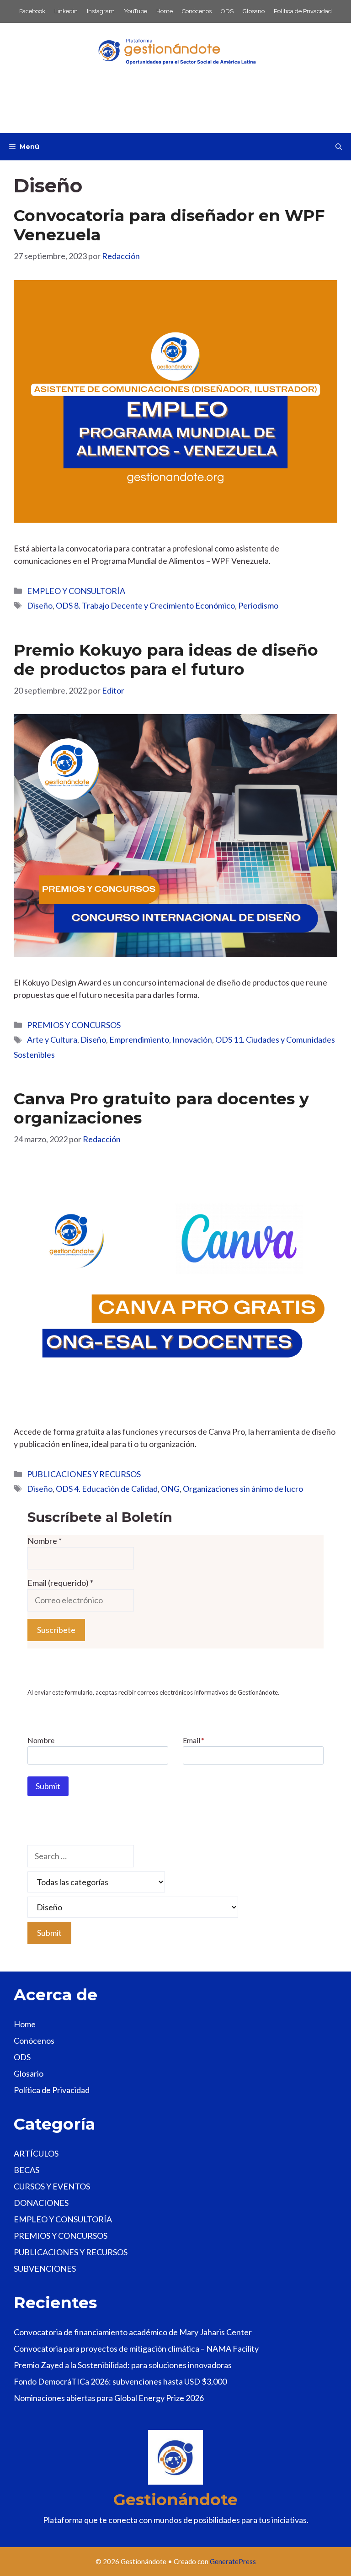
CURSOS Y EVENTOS (52, 2186)
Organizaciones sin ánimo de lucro (243, 1489)
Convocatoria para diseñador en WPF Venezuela (169, 225)
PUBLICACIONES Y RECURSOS (84, 1474)
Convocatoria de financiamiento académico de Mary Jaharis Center (133, 2332)
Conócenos (197, 11)
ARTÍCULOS (36, 2153)
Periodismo (258, 605)
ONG (170, 1489)
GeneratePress (233, 2561)
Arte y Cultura (52, 1039)
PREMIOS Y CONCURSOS (74, 1025)
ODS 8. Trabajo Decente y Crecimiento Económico (145, 605)
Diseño (40, 605)
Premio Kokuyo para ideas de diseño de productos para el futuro (166, 660)
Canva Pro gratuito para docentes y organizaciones (161, 1108)
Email (194, 1740)
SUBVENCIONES (45, 2269)
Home (165, 11)
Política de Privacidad (303, 11)
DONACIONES (41, 2203)
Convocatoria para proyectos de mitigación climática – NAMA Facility (136, 2348)
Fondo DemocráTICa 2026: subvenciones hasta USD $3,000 (120, 2381)
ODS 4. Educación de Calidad (107, 1489)
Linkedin (66, 11)
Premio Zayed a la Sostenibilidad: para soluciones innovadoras (123, 2365)
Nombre (45, 1541)
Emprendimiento (139, 1039)
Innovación (192, 1039)
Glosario (254, 11)
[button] (339, 147)
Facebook (32, 11)
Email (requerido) (60, 1583)
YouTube (136, 11)
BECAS (27, 2170)
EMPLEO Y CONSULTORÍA (76, 591)
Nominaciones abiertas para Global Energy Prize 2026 (109, 2398)
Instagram (101, 11)
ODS (227, 11)
